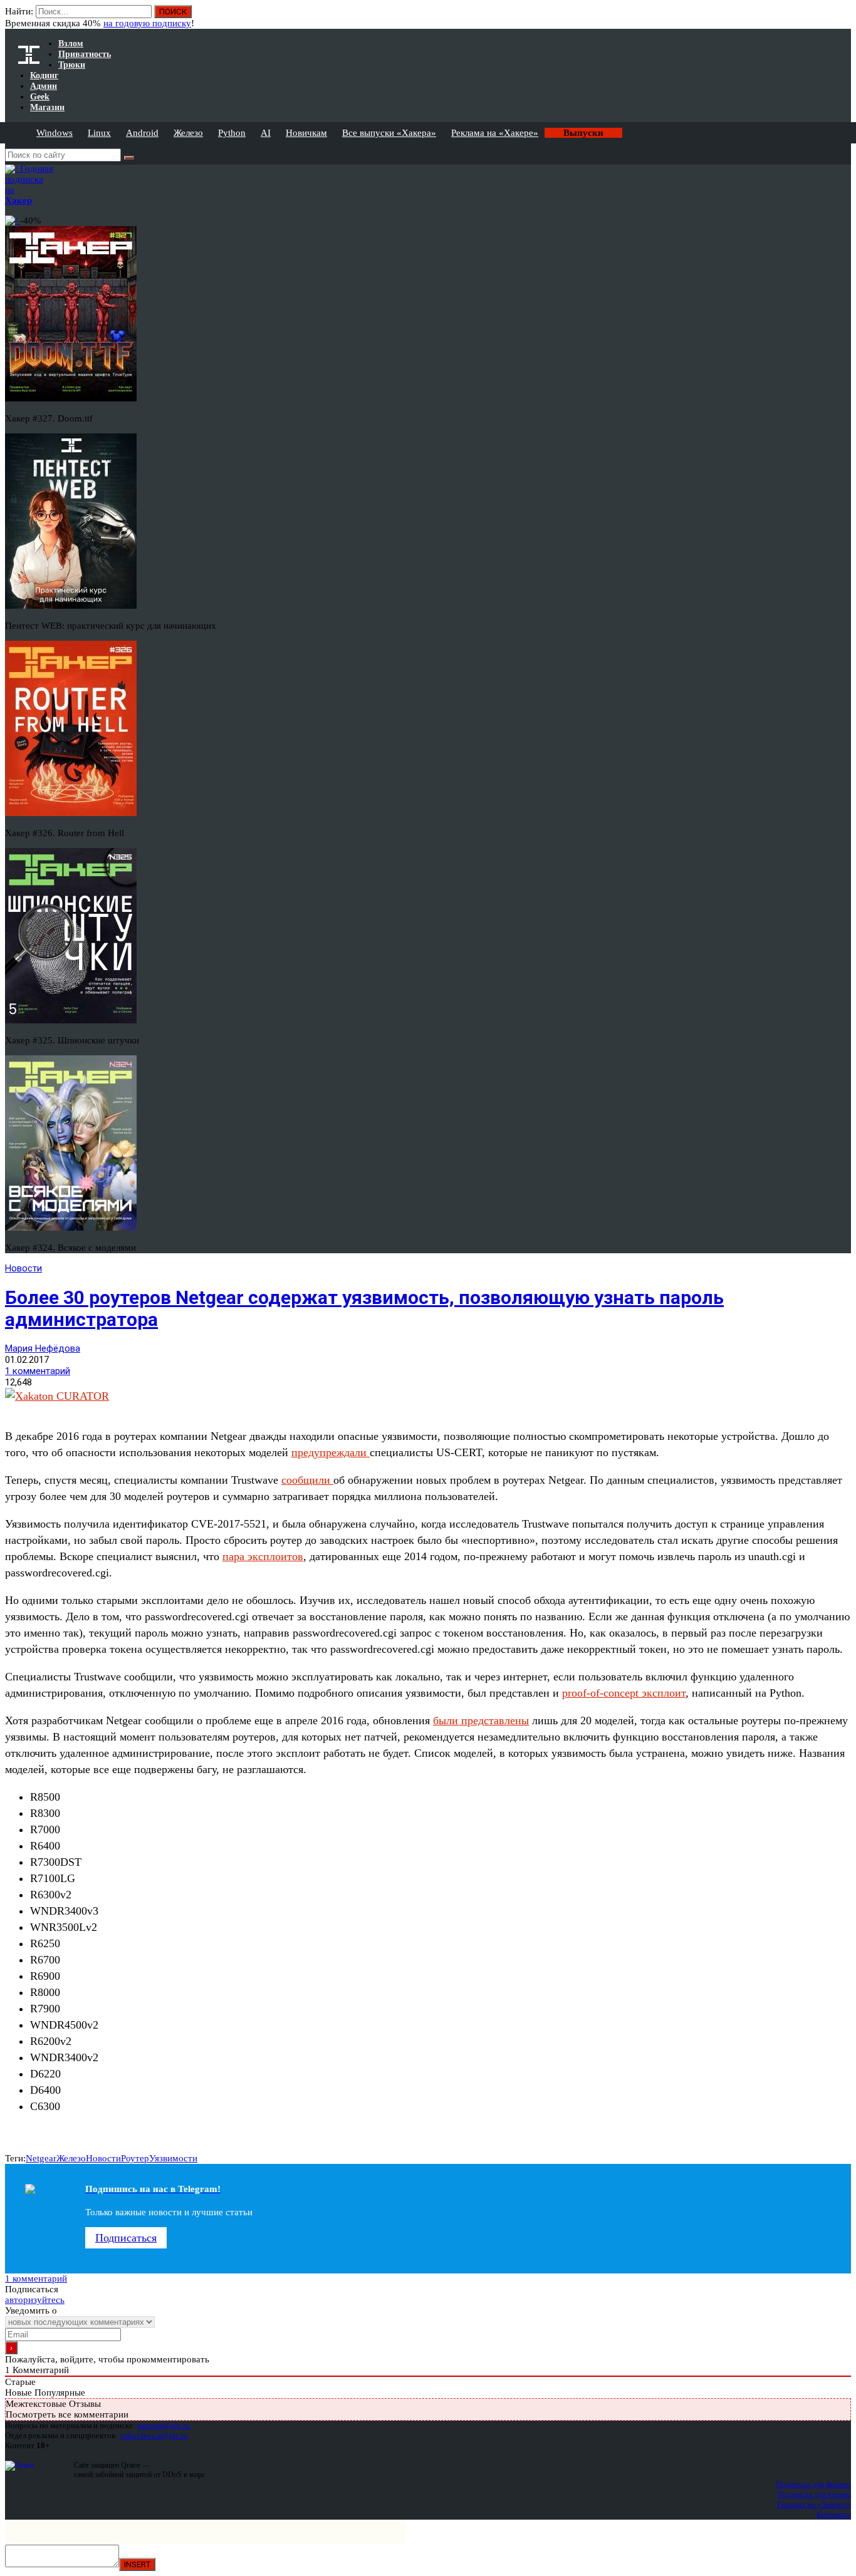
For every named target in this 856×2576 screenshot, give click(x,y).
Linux (99, 133)
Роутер (135, 2158)
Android (142, 133)
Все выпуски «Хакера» (389, 133)
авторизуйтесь (35, 2300)
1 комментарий (38, 1371)
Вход (843, 18)
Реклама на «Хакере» (495, 133)
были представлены (481, 1720)
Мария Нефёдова (43, 1348)
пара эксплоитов (263, 1556)
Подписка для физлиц (813, 2484)
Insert (137, 2564)
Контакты (834, 2514)
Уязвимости (173, 2158)
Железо (188, 133)
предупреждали (331, 1452)
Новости (23, 1268)
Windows (55, 133)
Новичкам (306, 133)
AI (266, 133)
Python (232, 133)
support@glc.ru (164, 2425)
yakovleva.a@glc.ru (154, 2435)
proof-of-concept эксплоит (624, 1693)
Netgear (41, 2158)
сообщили (307, 1480)
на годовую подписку (147, 23)
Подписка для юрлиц (814, 2494)
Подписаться (126, 2238)
